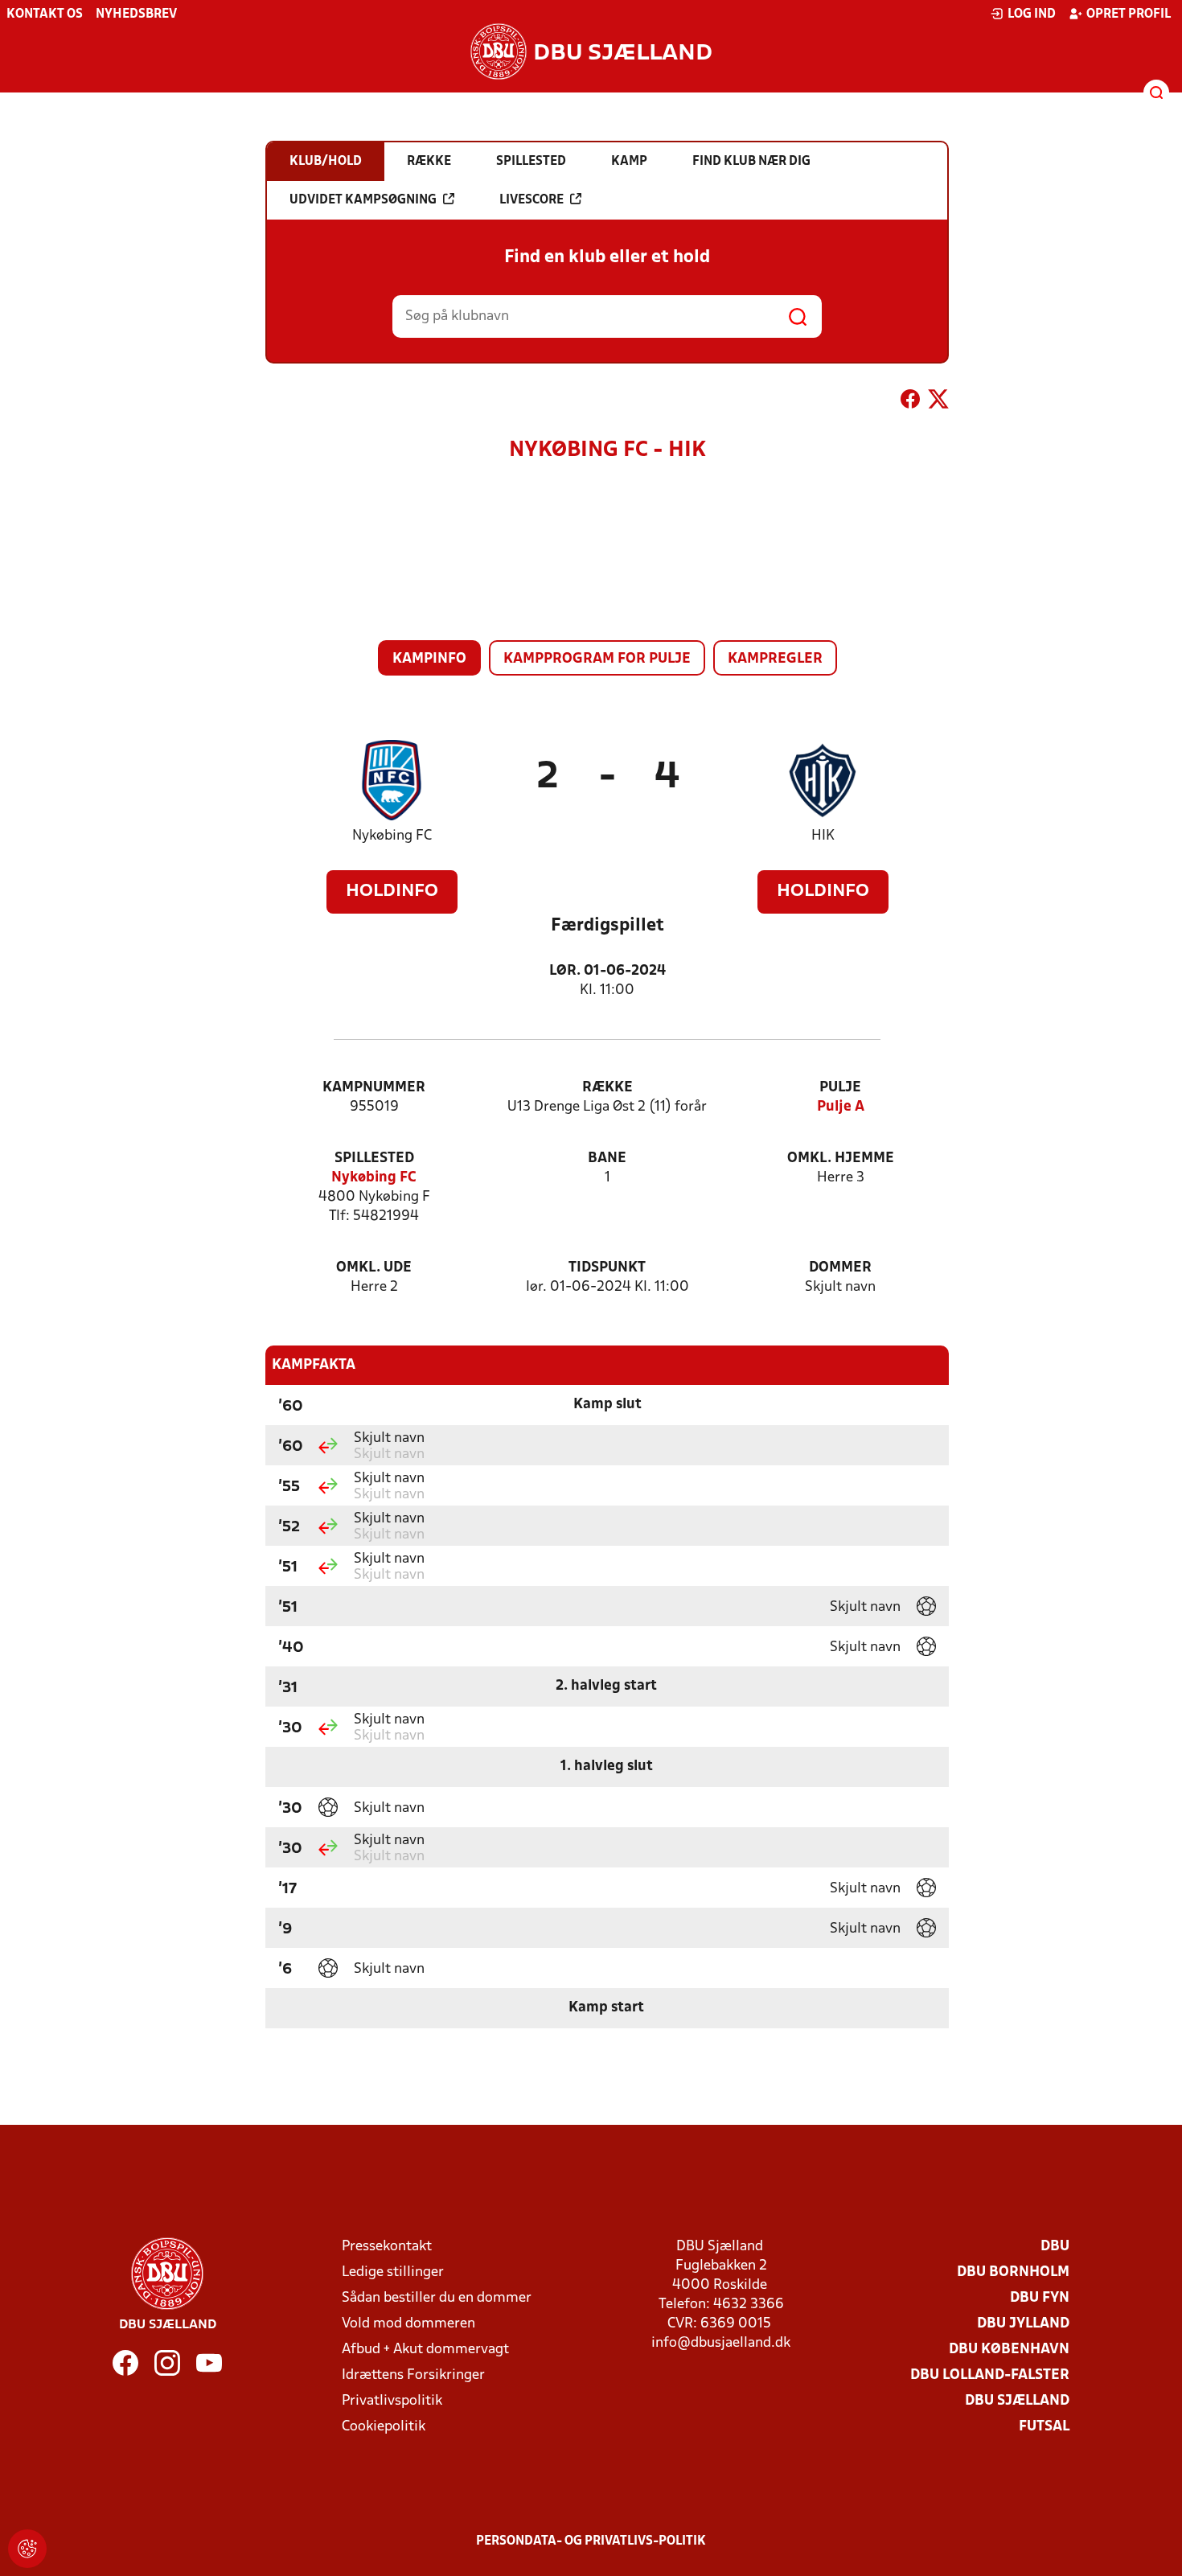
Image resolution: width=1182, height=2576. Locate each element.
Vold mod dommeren (408, 2324)
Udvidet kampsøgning (363, 200)
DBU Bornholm (1013, 2272)
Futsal (1044, 2427)
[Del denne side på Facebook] (910, 402)
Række (607, 1088)
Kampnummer (374, 1088)
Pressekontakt (387, 2247)
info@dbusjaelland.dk (721, 2343)
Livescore (531, 200)
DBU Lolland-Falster (990, 2375)
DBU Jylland (1023, 2324)
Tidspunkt (607, 1268)
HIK (823, 836)
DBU (1055, 2247)
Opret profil (1129, 14)
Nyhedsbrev (136, 14)
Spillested (374, 1159)
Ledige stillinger (393, 2272)
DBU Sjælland (1017, 2401)
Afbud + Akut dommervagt (425, 2350)
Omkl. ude (374, 1268)
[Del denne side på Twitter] (938, 402)
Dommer (840, 1268)
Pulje (840, 1088)
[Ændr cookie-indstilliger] (27, 2549)
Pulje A (841, 1107)
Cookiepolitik (384, 2427)
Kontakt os (45, 14)
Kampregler (775, 659)
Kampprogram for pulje (597, 659)
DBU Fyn (1040, 2298)
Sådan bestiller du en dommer (437, 2298)
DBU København (1009, 2350)
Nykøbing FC (392, 836)
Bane (607, 1159)
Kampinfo (429, 659)
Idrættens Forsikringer (413, 2375)
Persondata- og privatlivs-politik (591, 2541)
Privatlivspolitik (392, 2401)
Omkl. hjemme (841, 1159)
